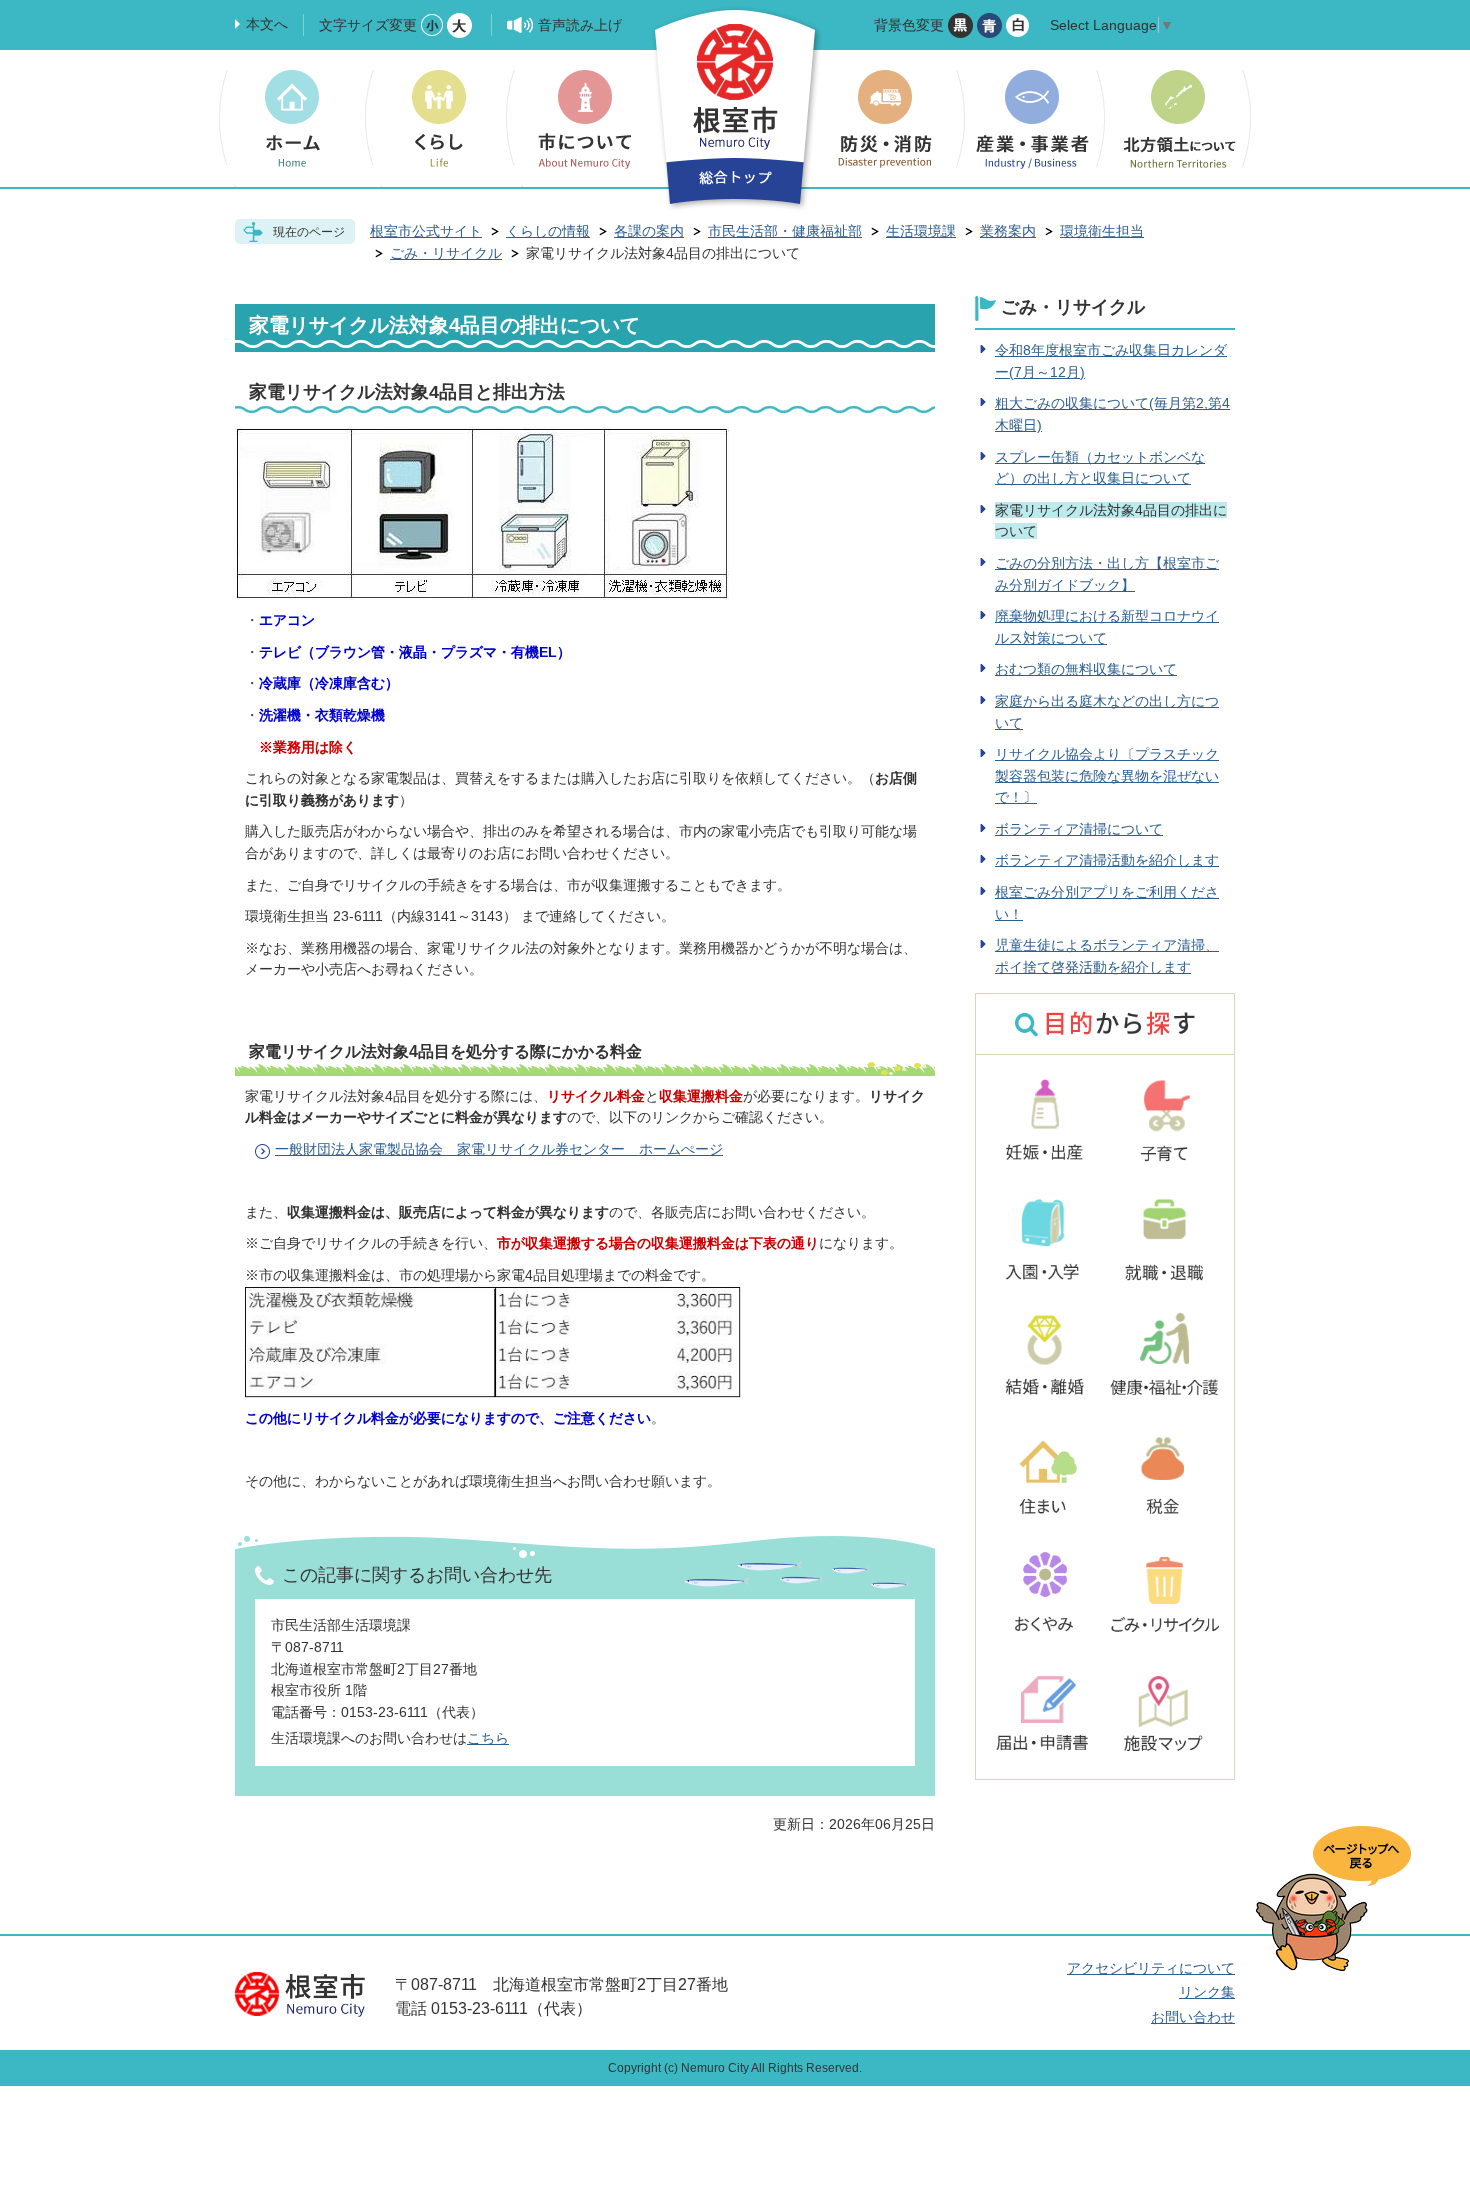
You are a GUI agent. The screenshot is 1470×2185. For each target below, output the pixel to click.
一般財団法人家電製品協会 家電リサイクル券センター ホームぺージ (499, 1149)
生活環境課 (921, 231)
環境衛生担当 (1102, 231)
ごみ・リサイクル (446, 253)
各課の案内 (649, 231)
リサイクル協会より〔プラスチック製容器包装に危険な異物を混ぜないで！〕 (1107, 775)
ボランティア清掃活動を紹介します (1107, 860)
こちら (488, 1738)
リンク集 (1207, 1992)
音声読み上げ (580, 25)
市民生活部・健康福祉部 (785, 231)
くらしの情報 (548, 231)
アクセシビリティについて (1151, 1968)
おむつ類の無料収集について (1086, 669)
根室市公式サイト (426, 231)
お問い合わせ (1193, 2017)
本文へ (267, 24)
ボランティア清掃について (1079, 829)
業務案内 (1008, 231)
